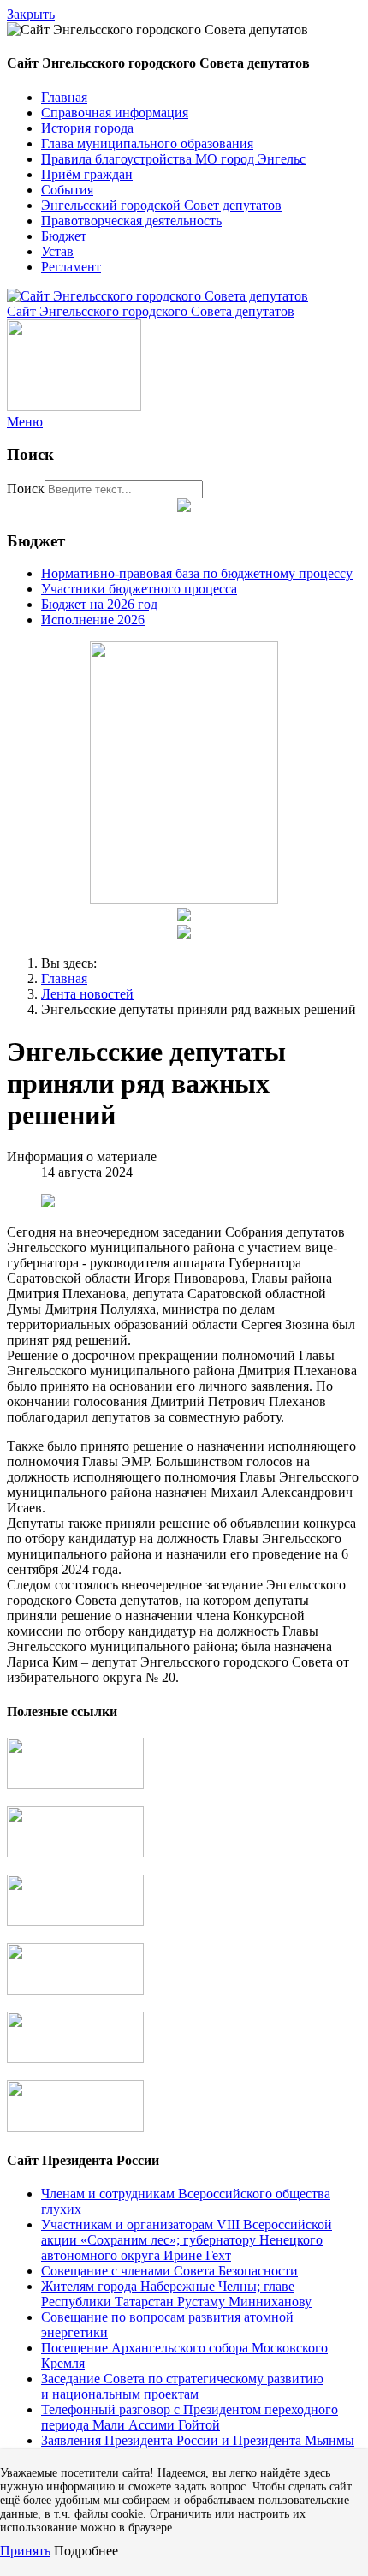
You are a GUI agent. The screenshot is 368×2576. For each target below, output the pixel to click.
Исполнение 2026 (93, 620)
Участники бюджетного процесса (139, 589)
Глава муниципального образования (147, 143)
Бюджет (64, 236)
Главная (64, 97)
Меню (25, 422)
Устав (57, 251)
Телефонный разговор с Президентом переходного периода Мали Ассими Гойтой (190, 2417)
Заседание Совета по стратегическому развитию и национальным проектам (182, 2386)
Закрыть (31, 14)
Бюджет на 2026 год (99, 604)
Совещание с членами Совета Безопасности (169, 2271)
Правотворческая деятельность (131, 221)
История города (87, 128)
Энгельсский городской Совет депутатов (161, 205)
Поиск (26, 489)
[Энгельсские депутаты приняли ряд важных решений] (48, 1203)
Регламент (71, 267)
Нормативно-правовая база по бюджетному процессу (197, 573)
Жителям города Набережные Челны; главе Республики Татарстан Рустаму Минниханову (176, 2294)
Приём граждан (87, 174)
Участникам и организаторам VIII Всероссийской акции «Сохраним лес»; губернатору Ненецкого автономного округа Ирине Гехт (187, 2240)
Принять (25, 2551)
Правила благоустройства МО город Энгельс (173, 159)
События (67, 190)
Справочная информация (115, 113)
